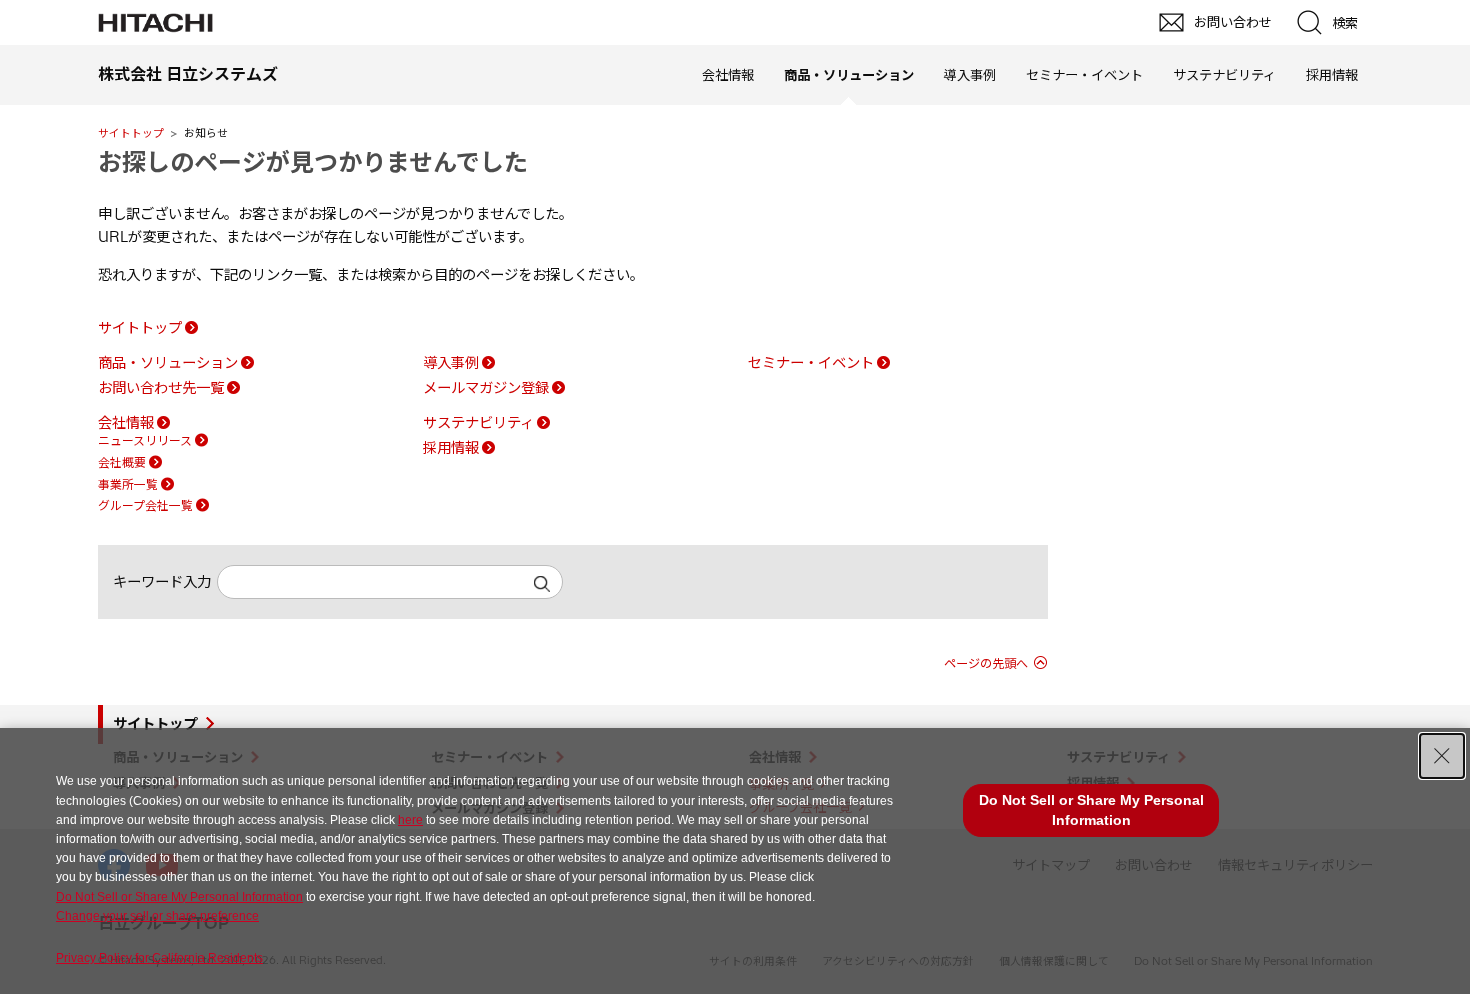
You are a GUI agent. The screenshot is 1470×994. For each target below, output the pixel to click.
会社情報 (728, 75)
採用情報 (1332, 75)
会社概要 (122, 462)
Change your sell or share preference (157, 916)
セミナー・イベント (1084, 75)
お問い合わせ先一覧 (161, 388)
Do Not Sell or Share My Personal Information (179, 897)
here (410, 820)
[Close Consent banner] (1442, 756)
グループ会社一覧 (145, 505)
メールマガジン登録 (486, 388)
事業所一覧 (128, 484)
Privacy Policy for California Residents (159, 958)
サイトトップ (131, 133)
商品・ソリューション (168, 363)
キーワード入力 (162, 582)
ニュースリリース (145, 440)
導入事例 (970, 75)
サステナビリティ (1224, 75)
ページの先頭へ (986, 663)
